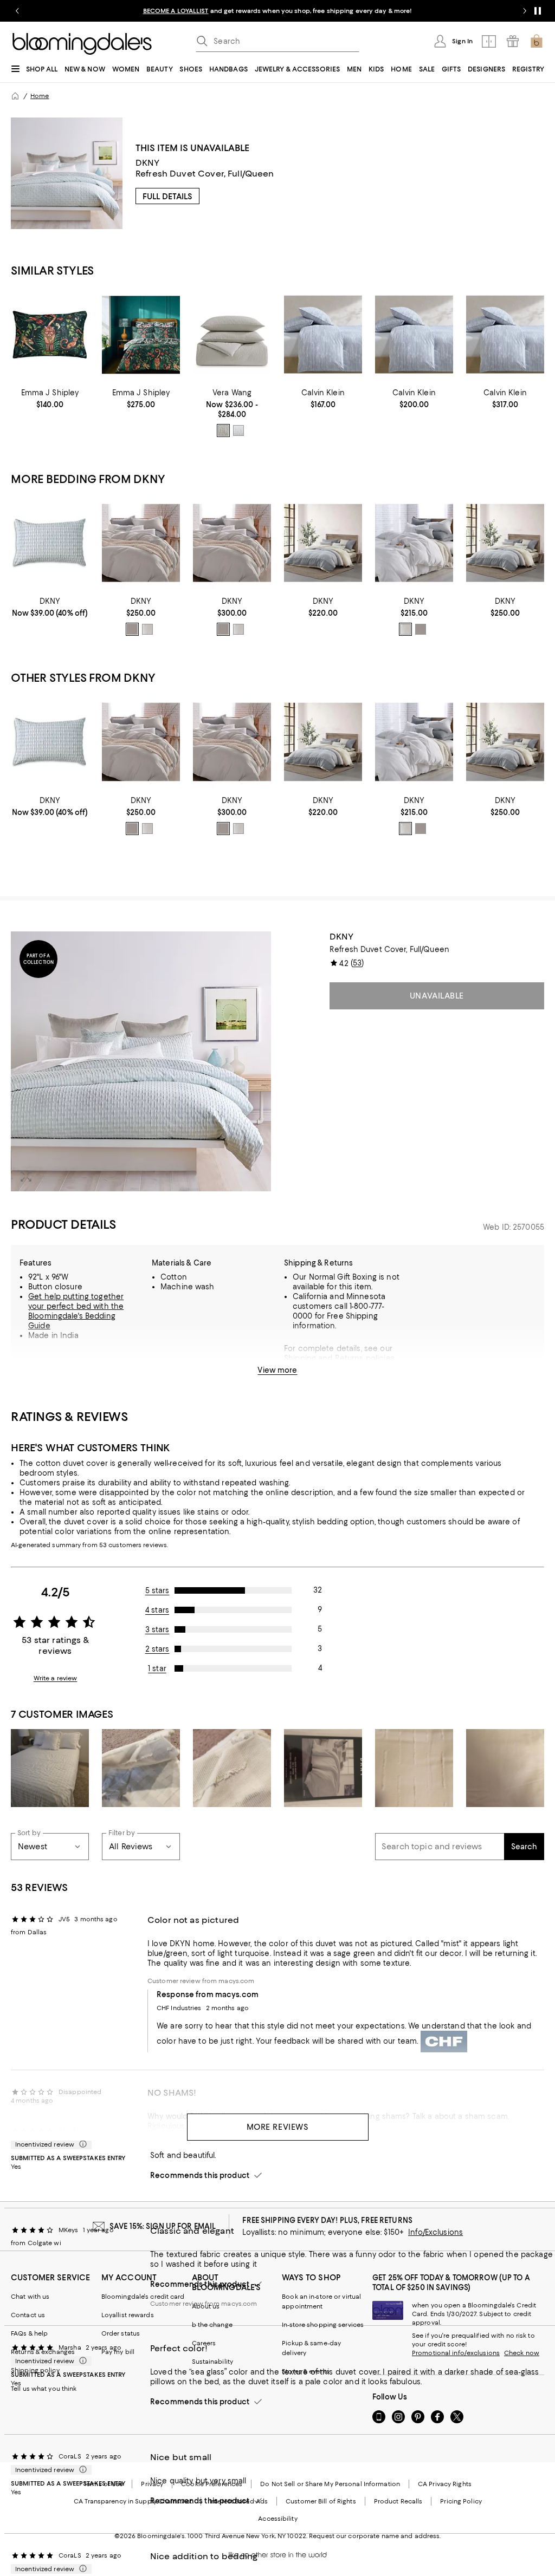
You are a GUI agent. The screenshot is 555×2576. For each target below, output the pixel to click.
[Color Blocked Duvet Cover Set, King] (505, 543)
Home (40, 96)
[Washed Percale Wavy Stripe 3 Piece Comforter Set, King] (505, 335)
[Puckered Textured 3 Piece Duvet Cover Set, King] (232, 335)
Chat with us (30, 2297)
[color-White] (238, 431)
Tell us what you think (44, 2389)
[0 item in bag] (537, 41)
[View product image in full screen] (26, 1176)
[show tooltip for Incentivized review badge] (81, 2144)
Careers (204, 2343)
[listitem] (277, 11)
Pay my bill (118, 2352)
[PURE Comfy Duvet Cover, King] (414, 543)
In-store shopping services (323, 2325)
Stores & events (306, 2371)
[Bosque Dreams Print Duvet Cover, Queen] (141, 335)
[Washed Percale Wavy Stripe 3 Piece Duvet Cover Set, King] (414, 335)
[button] (141, 1061)
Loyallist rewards (128, 2315)
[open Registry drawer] (513, 41)
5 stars (157, 1590)
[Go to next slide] (525, 11)
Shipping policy (35, 2370)
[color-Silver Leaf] (223, 431)
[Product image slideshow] (141, 1061)
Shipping (300, 1358)
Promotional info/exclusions (456, 2353)
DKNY (148, 163)
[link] (50, 399)
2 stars (157, 1649)
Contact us (28, 2315)
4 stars (157, 1610)
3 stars (157, 1629)
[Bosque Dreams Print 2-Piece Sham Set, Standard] (50, 335)
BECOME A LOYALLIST (176, 11)
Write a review (56, 1678)
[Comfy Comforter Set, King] (232, 543)
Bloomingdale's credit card (143, 2297)
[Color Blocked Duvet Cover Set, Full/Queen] (323, 543)
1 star (157, 1668)
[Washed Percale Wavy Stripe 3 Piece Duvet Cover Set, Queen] (323, 335)
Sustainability (213, 2362)
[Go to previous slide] (17, 11)
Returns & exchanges (43, 2352)
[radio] (223, 431)
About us (206, 2306)
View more (277, 1370)
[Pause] (538, 11)
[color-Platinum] (132, 629)
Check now (522, 2353)
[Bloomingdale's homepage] (15, 96)
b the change (212, 2325)
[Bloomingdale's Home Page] (82, 44)
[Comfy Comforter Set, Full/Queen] (141, 543)
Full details (167, 197)
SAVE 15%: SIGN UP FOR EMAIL (163, 2226)
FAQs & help (29, 2333)
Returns (349, 1358)
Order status (121, 2333)
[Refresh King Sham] (50, 543)
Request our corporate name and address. (375, 2536)
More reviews (278, 2127)
